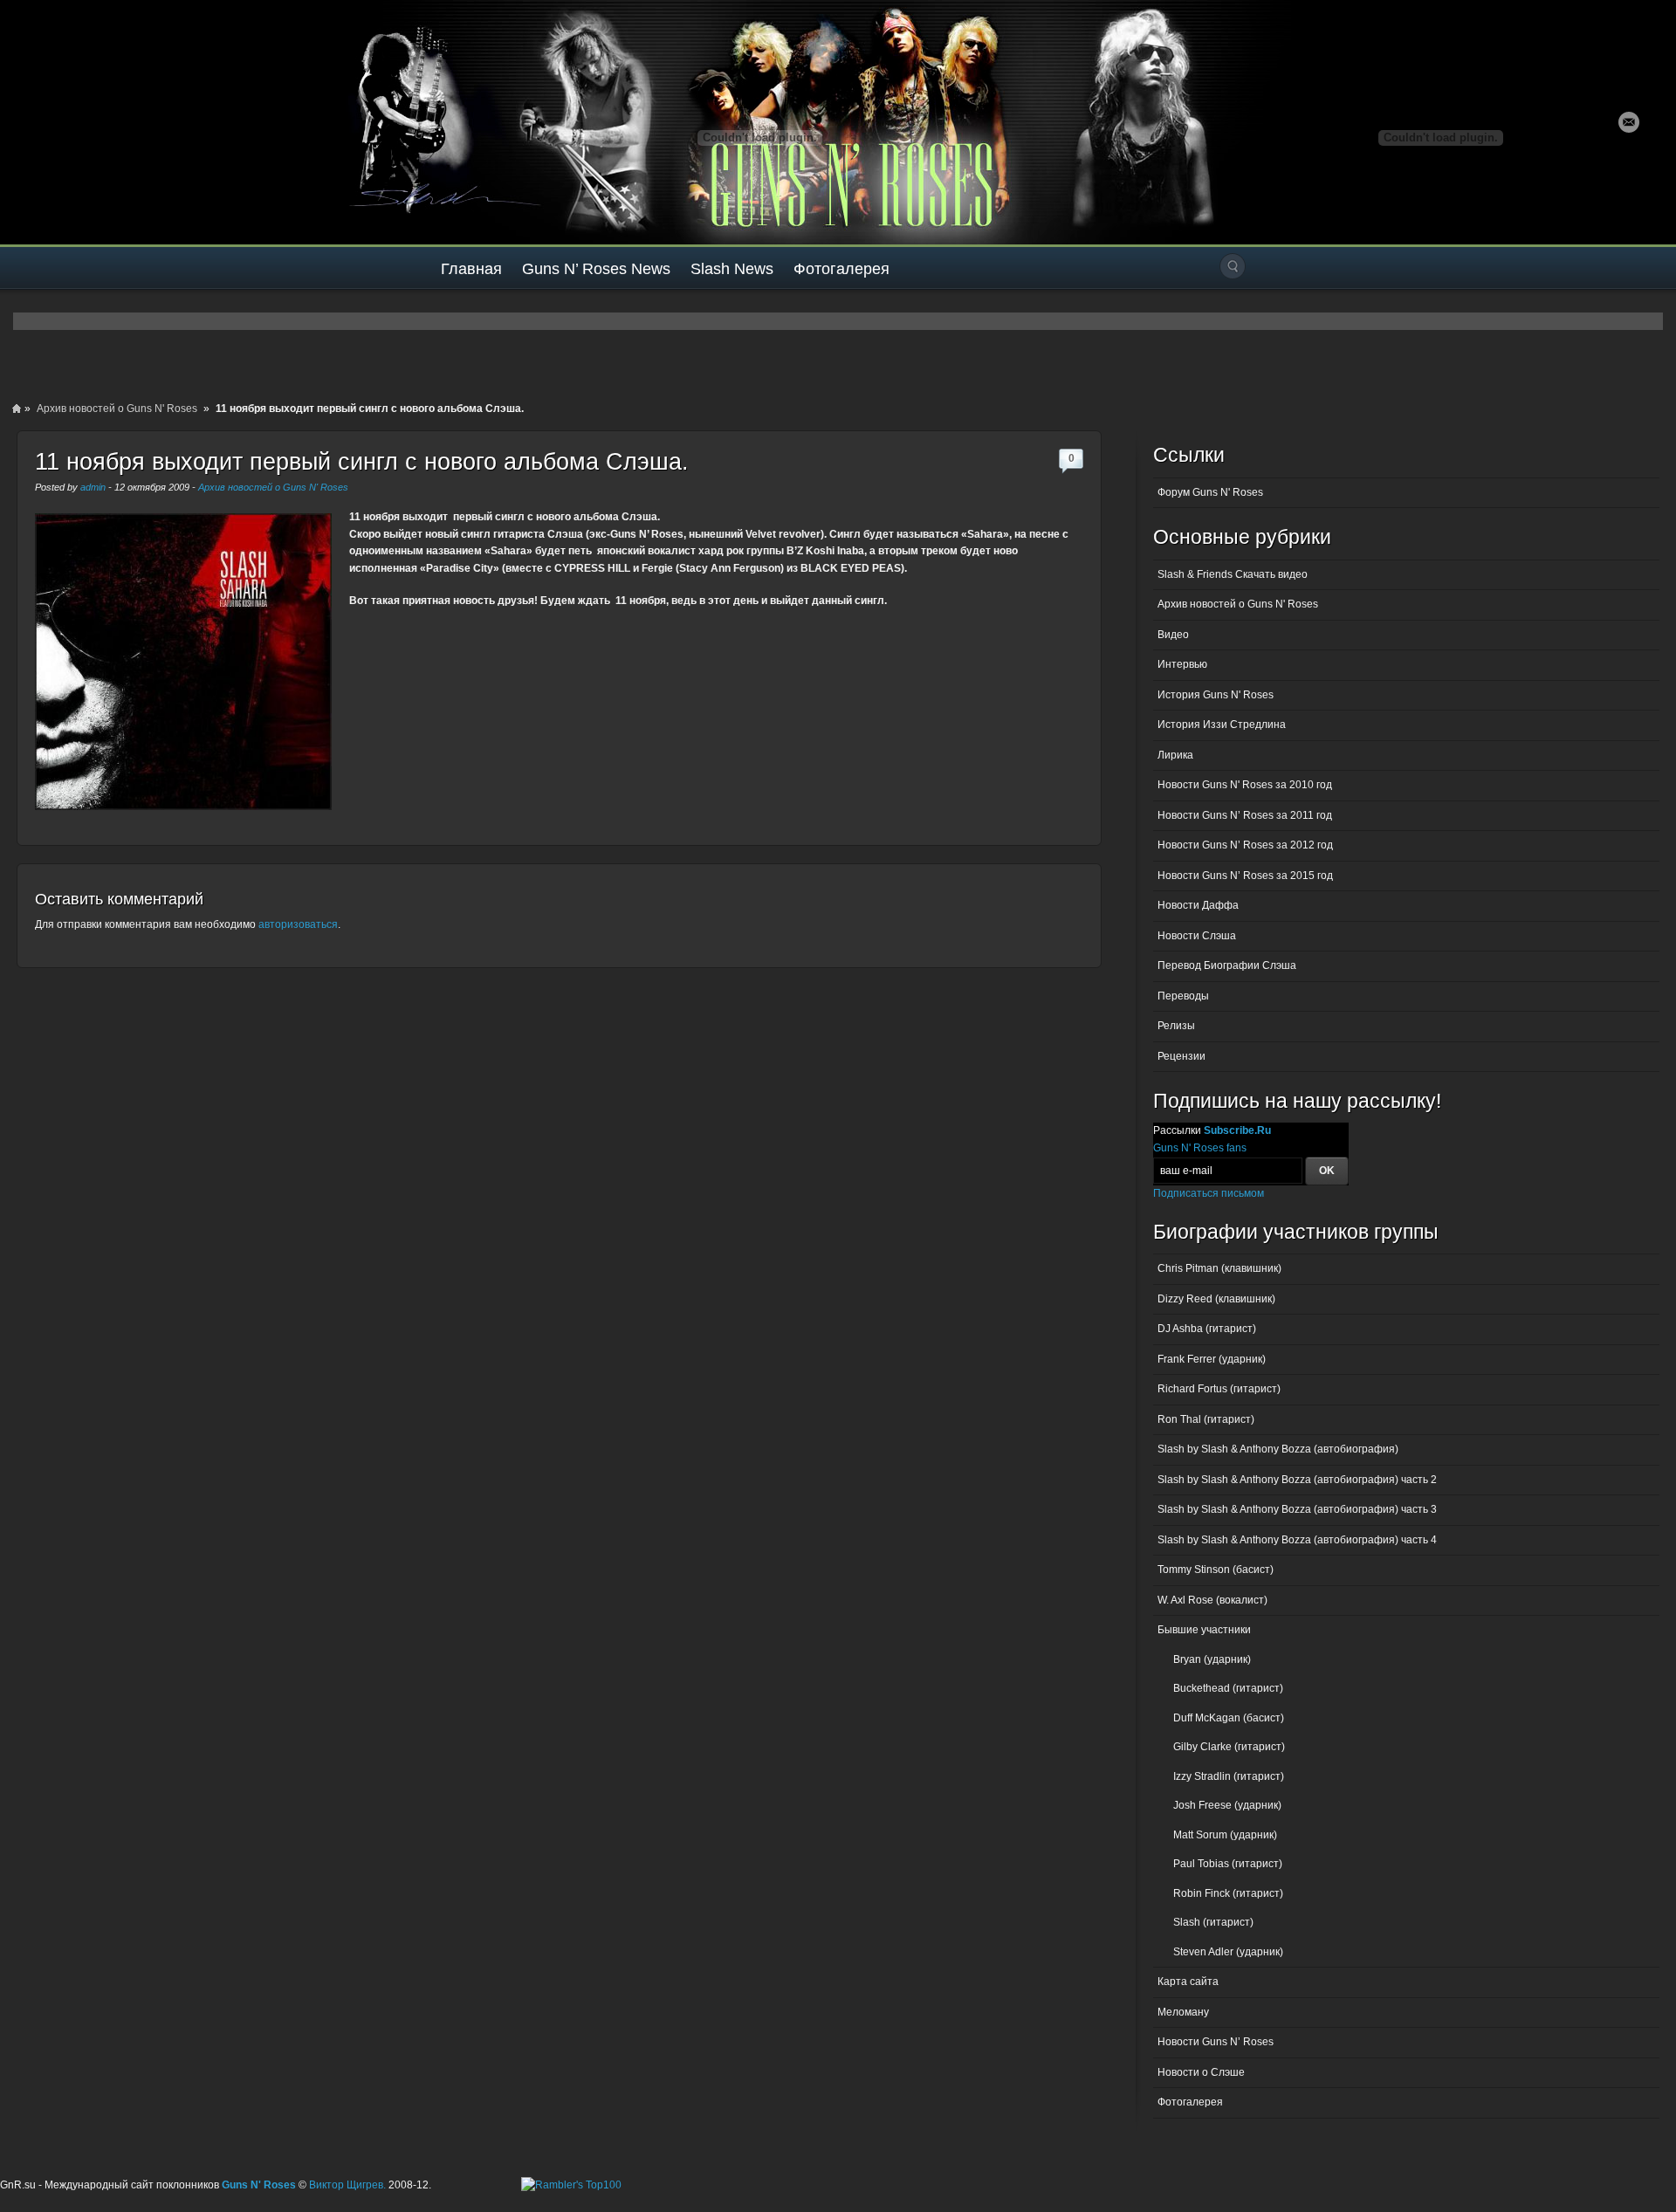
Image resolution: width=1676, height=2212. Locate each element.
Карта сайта (1188, 1982)
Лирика (1175, 755)
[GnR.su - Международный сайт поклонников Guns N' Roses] (50, 122)
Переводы (1183, 996)
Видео (1173, 635)
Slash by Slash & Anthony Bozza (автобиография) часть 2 (1297, 1480)
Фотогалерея (841, 269)
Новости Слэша (1197, 936)
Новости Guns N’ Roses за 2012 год (1245, 845)
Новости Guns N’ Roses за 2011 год (1245, 815)
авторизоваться (298, 924)
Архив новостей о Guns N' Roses (117, 409)
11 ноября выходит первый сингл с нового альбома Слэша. (362, 462)
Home (17, 409)
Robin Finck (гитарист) (1228, 1893)
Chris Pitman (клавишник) (1219, 1268)
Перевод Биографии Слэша (1227, 965)
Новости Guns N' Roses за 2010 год (1245, 785)
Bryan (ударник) (1212, 1659)
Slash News (732, 269)
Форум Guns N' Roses (1210, 492)
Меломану (1183, 2012)
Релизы (1176, 1026)
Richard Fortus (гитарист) (1219, 1389)
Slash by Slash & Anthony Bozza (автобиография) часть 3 (1297, 1509)
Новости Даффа (1198, 905)
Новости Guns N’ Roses (1216, 2042)
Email (1629, 122)
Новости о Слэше (1201, 2072)
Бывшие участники (1204, 1630)
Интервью (1182, 664)
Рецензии (1181, 1056)
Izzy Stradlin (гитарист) (1229, 1776)
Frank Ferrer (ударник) (1212, 1359)
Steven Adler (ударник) (1228, 1952)
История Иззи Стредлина (1222, 725)
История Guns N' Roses (1216, 695)
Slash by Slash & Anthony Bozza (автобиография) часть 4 (1297, 1540)
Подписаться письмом (1209, 1193)
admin (93, 487)
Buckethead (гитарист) (1228, 1688)
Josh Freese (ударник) (1227, 1805)
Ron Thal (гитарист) (1206, 1419)
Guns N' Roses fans (1200, 1148)
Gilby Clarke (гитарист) (1229, 1747)
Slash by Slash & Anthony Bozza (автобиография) (1278, 1449)
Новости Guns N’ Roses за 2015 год (1245, 876)
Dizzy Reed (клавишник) (1216, 1299)
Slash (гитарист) (1213, 1922)
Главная (471, 269)
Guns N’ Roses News (596, 269)
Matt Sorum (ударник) (1225, 1835)
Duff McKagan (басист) (1229, 1718)
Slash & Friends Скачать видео (1233, 574)
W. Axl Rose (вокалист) (1212, 1600)
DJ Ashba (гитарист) (1207, 1329)
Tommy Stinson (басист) (1216, 1570)
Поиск (1233, 266)
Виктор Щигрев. (347, 2185)
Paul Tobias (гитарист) (1228, 1864)
